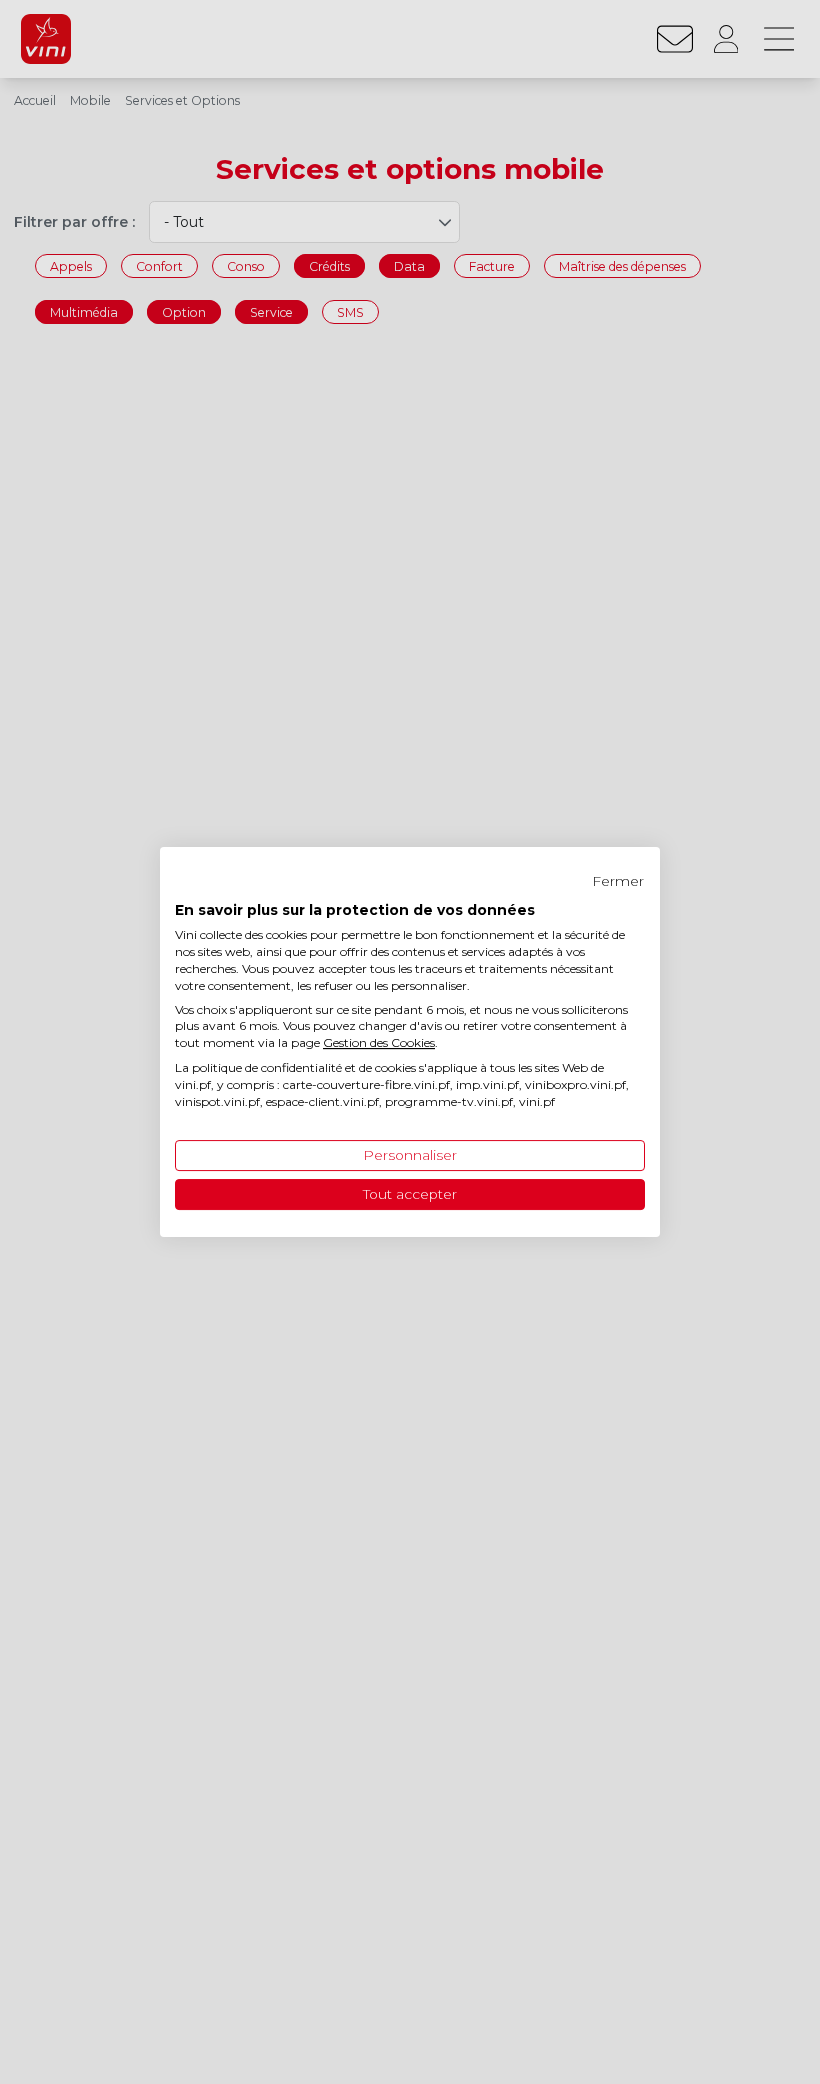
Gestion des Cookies (379, 1042)
